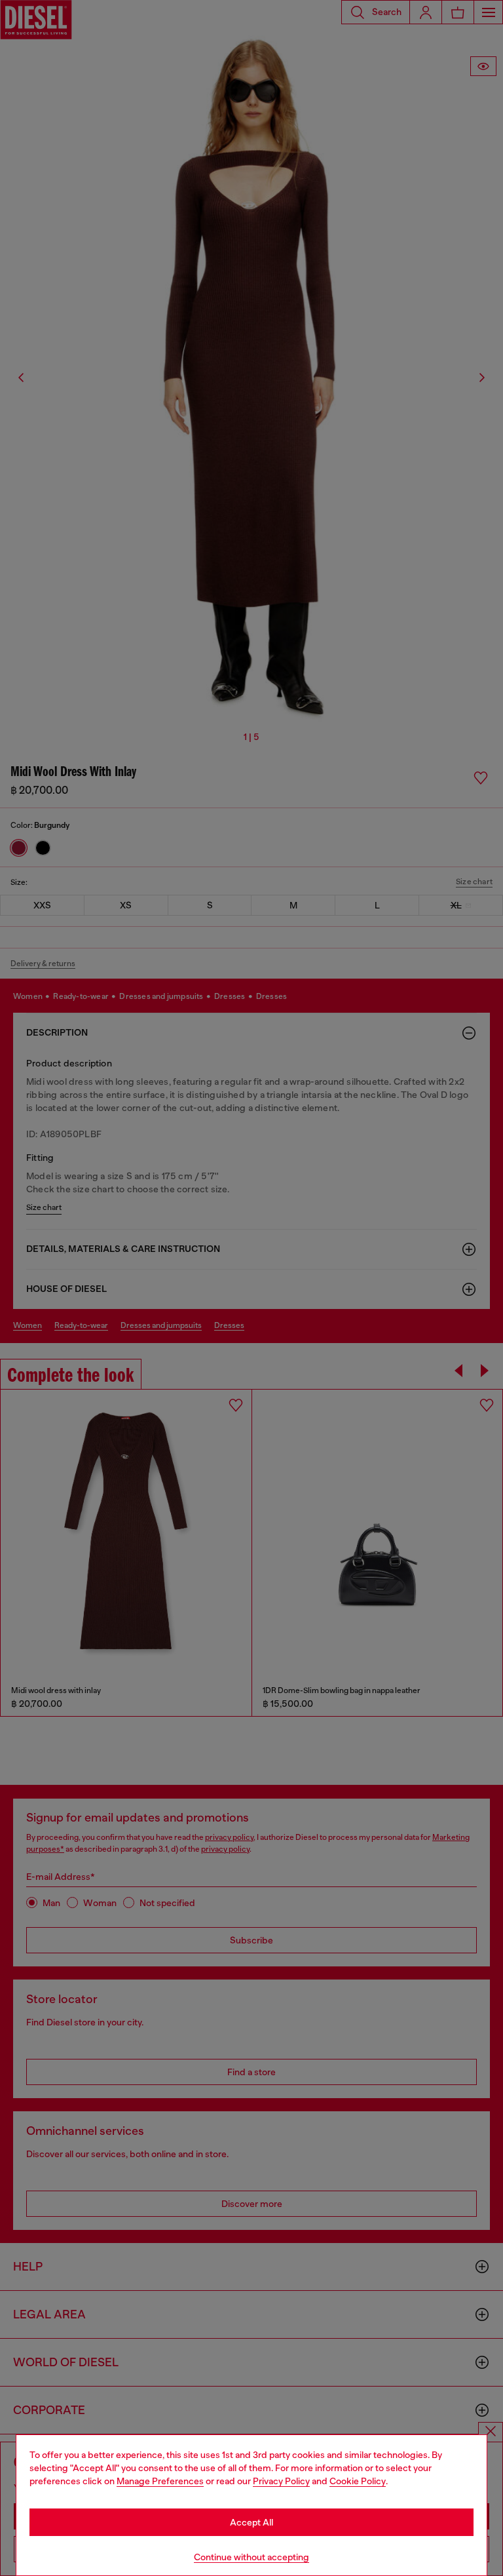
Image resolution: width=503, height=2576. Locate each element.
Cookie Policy (358, 2481)
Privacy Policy (281, 2481)
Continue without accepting (251, 2557)
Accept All (251, 2522)
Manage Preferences (160, 2481)
